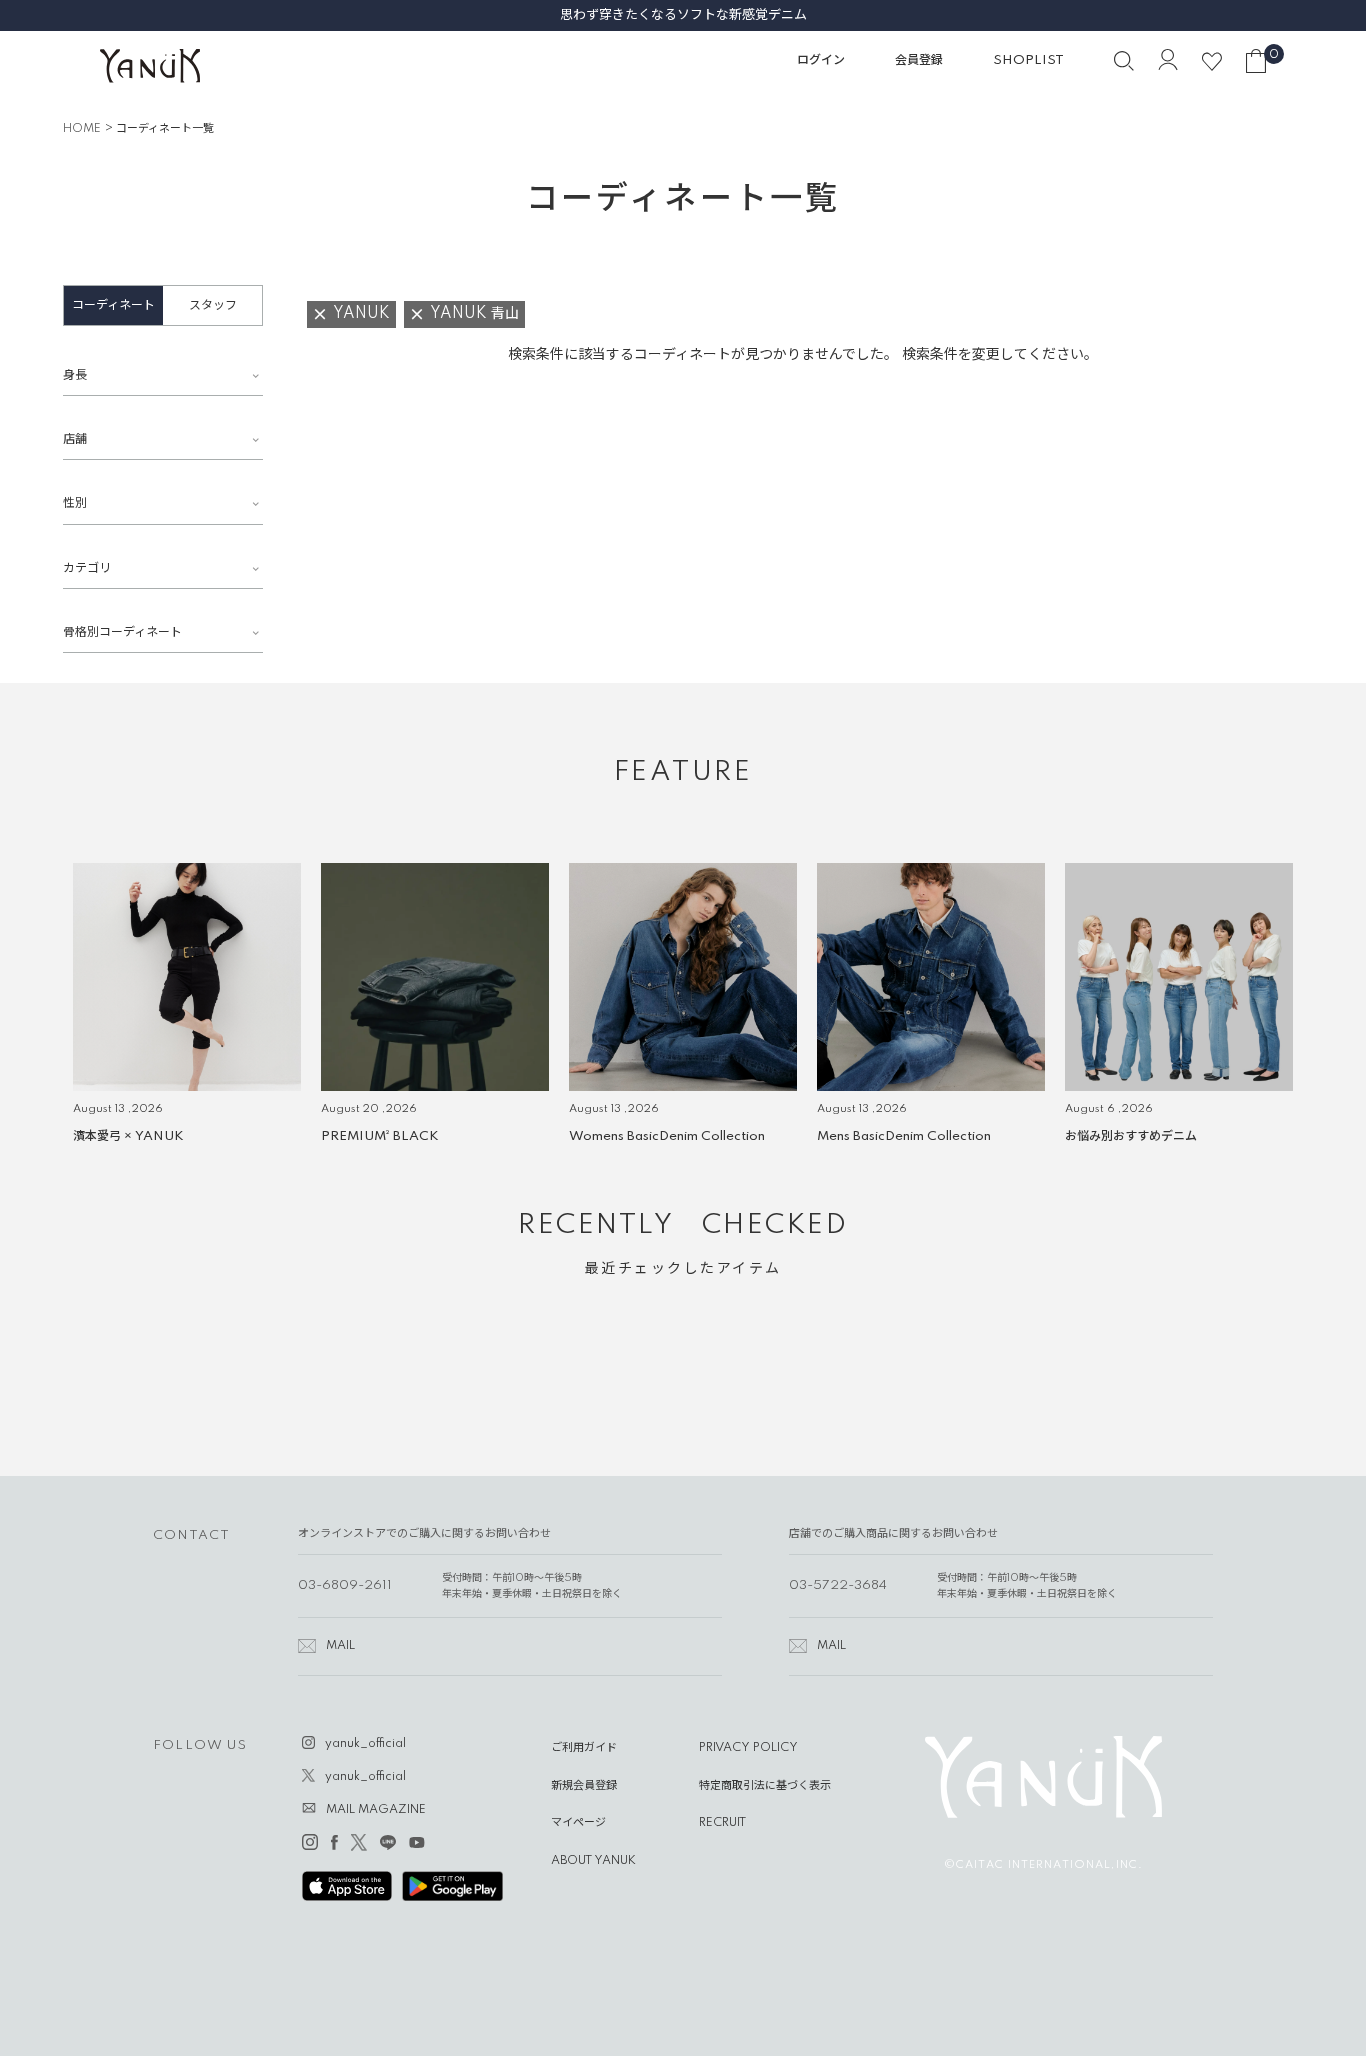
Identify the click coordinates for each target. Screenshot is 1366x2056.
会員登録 (919, 60)
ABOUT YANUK (593, 1861)
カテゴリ (87, 568)
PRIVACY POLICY (748, 1748)
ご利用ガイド (584, 1748)
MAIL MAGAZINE (376, 1810)
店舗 (75, 439)
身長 (75, 375)
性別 (75, 503)
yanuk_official (365, 1744)
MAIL (340, 1646)
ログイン (821, 60)
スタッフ (213, 305)
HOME (82, 129)
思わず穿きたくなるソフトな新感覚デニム (175, 15)
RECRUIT (722, 1823)
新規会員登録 (584, 1786)
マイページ (578, 1823)
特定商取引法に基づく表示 (765, 1786)
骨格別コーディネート (122, 632)
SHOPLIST (1028, 60)
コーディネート (113, 305)
